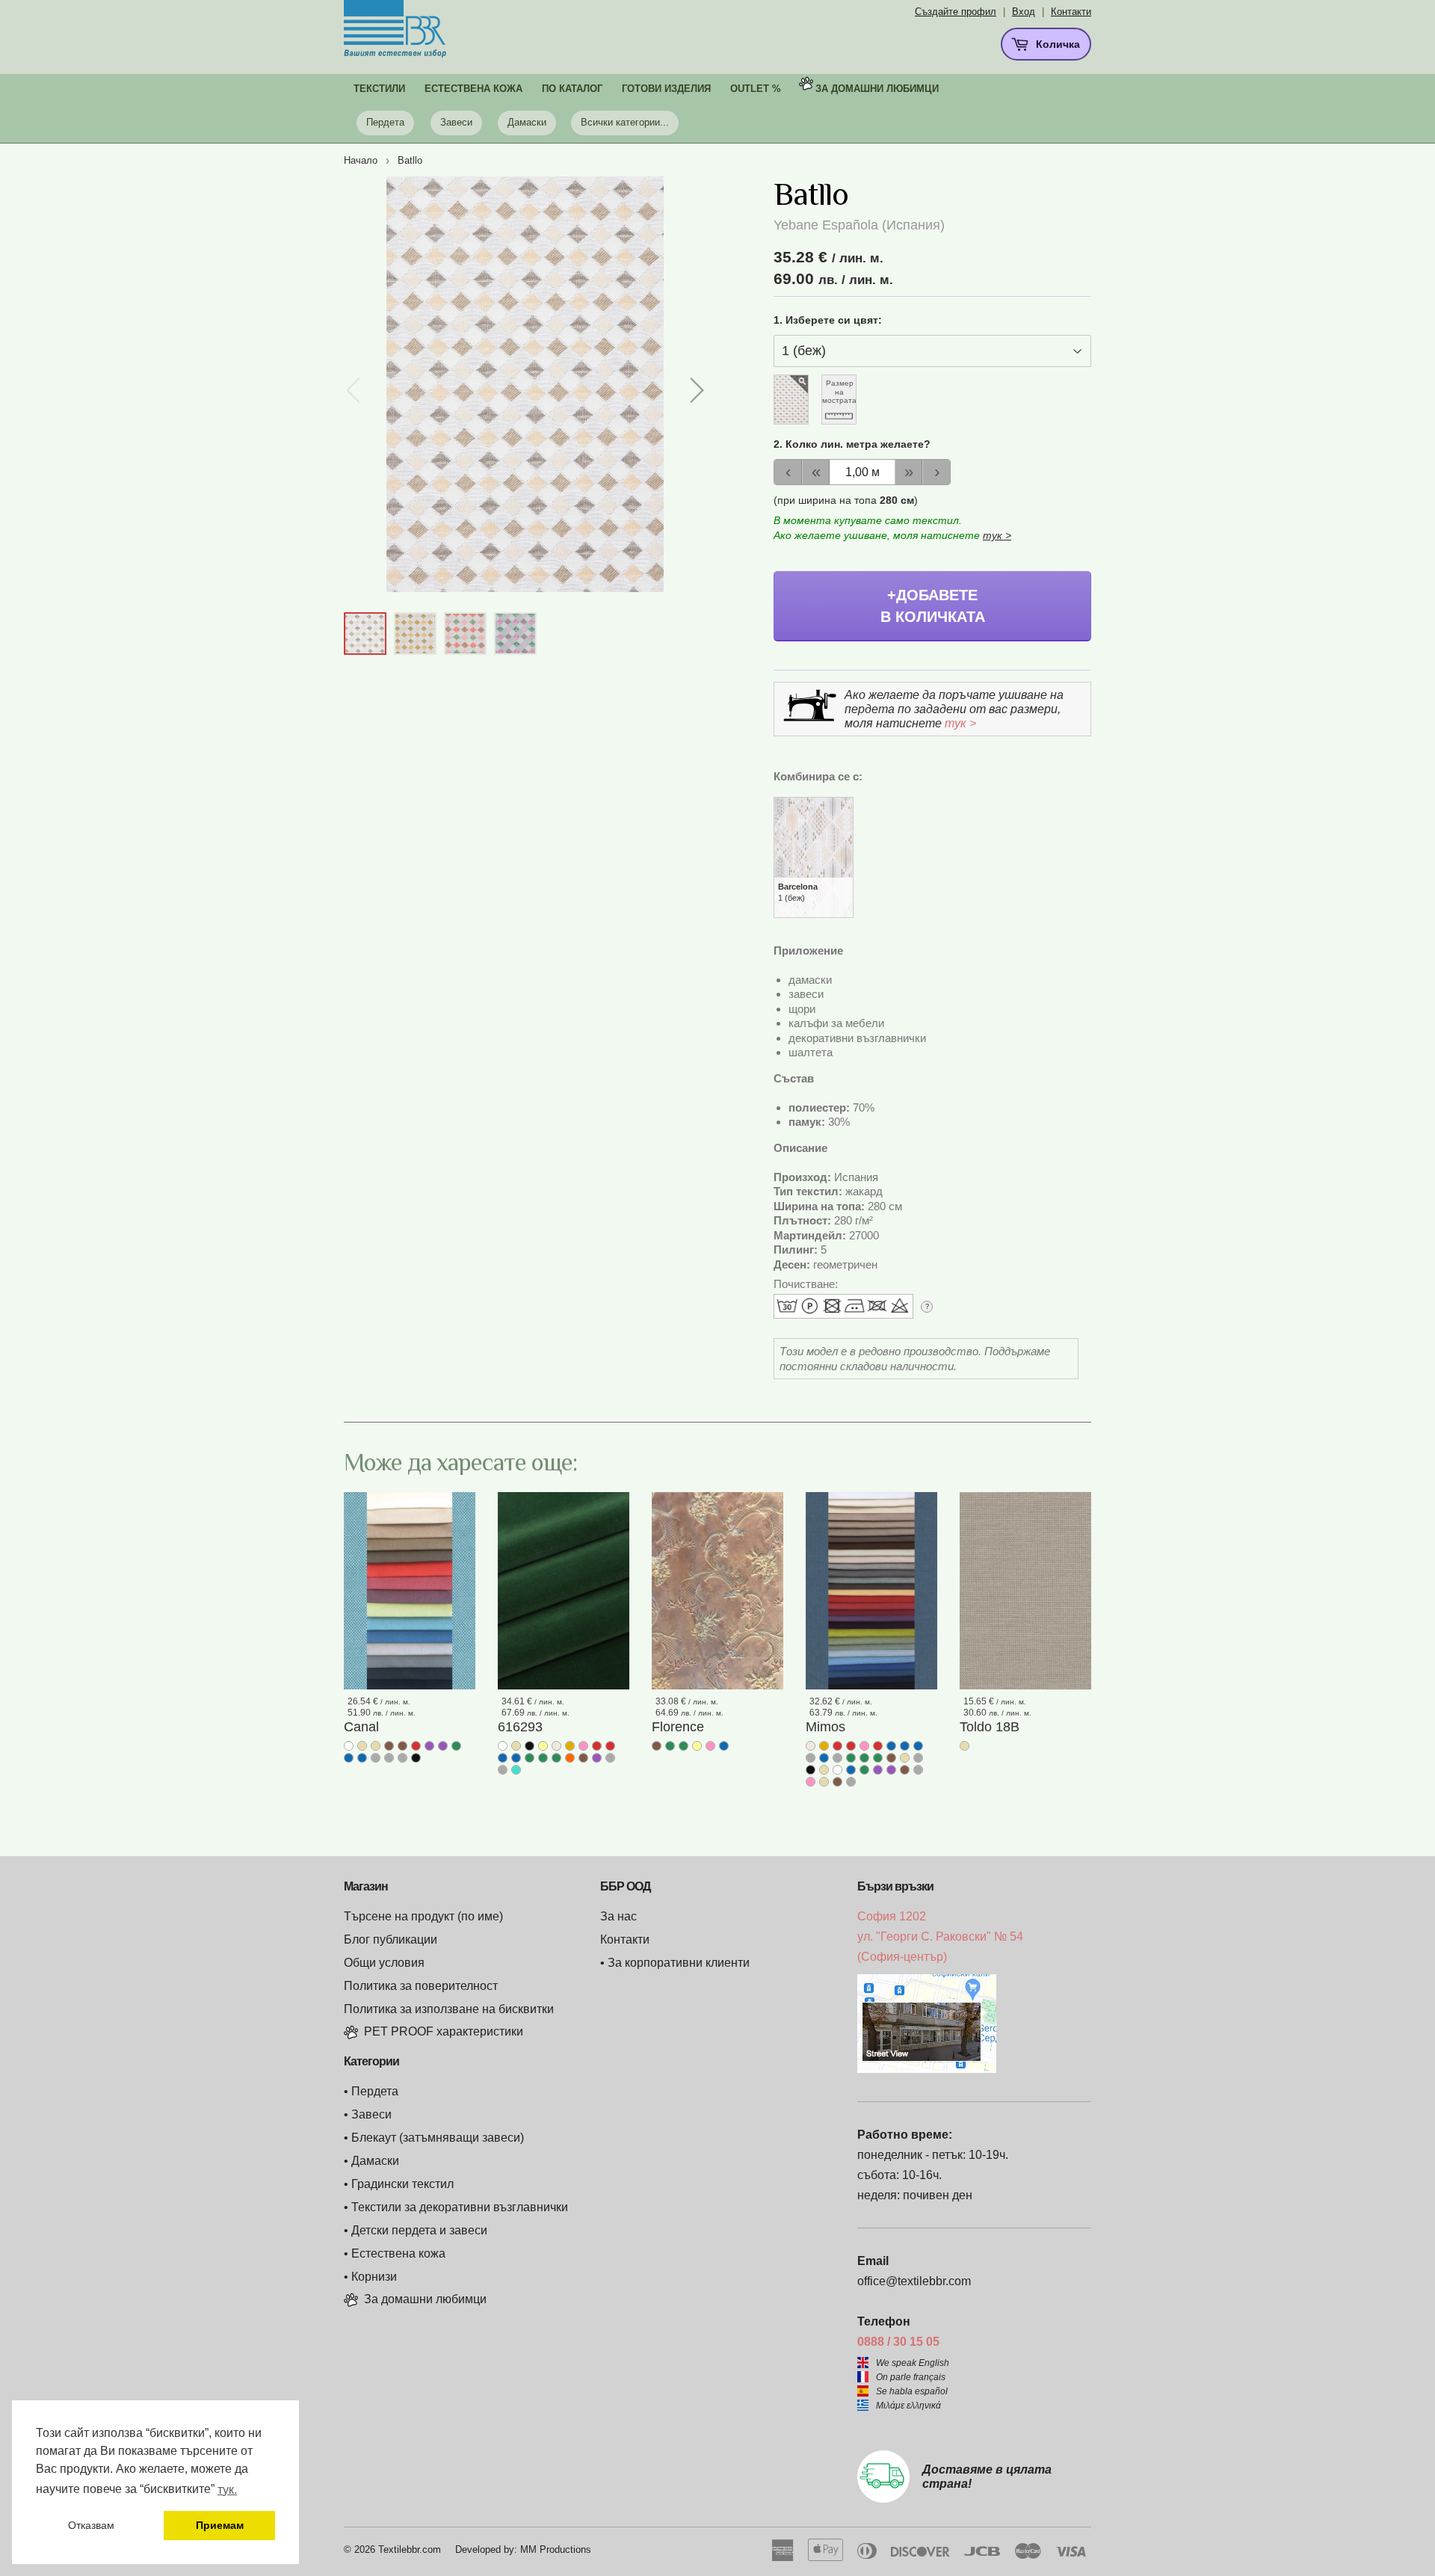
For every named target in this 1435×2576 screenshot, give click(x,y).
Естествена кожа (398, 2253)
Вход (1024, 12)
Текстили (379, 89)
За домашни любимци (877, 89)
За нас (618, 1916)
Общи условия (384, 1963)
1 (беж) (798, 892)
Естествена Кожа (473, 89)
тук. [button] (227, 2490)
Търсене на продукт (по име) (423, 1916)
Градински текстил (402, 2184)
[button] (696, 390)
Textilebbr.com (410, 2549)
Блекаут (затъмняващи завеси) (438, 2138)
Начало (361, 160)
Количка (1056, 44)
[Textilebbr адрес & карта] (927, 2069)
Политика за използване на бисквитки (449, 2009)
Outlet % (756, 89)
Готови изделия (666, 89)
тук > (997, 535)
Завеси (456, 122)
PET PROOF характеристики (444, 2031)
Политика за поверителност (421, 1986)
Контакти (1071, 12)
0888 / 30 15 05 (898, 2342)
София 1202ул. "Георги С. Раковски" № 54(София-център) (940, 1936)
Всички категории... (625, 122)
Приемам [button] (220, 2525)
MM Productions (556, 2549)
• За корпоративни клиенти (675, 1963)
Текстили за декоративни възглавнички (460, 2207)
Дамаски (527, 122)
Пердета (385, 122)
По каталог (572, 89)
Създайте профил (956, 12)
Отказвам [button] (91, 2525)
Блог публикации (391, 1939)
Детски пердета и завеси (419, 2230)
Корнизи (374, 2277)
